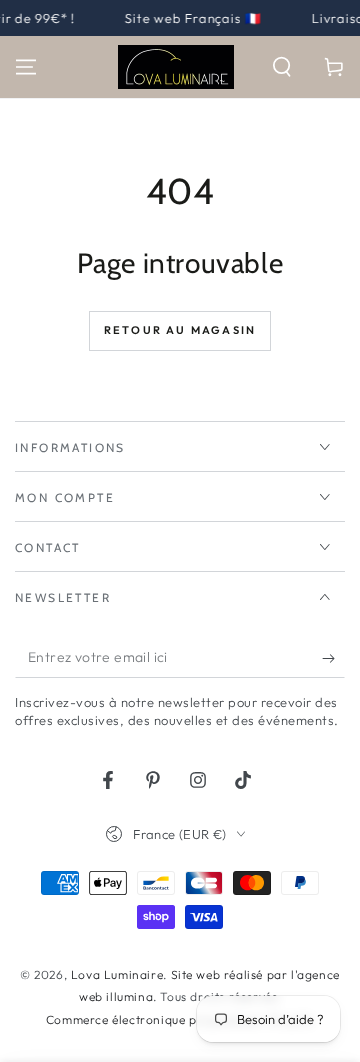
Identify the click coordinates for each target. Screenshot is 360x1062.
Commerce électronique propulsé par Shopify (180, 1019)
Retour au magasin (180, 330)
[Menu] (26, 67)
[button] (282, 67)
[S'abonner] (333, 658)
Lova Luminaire (117, 974)
